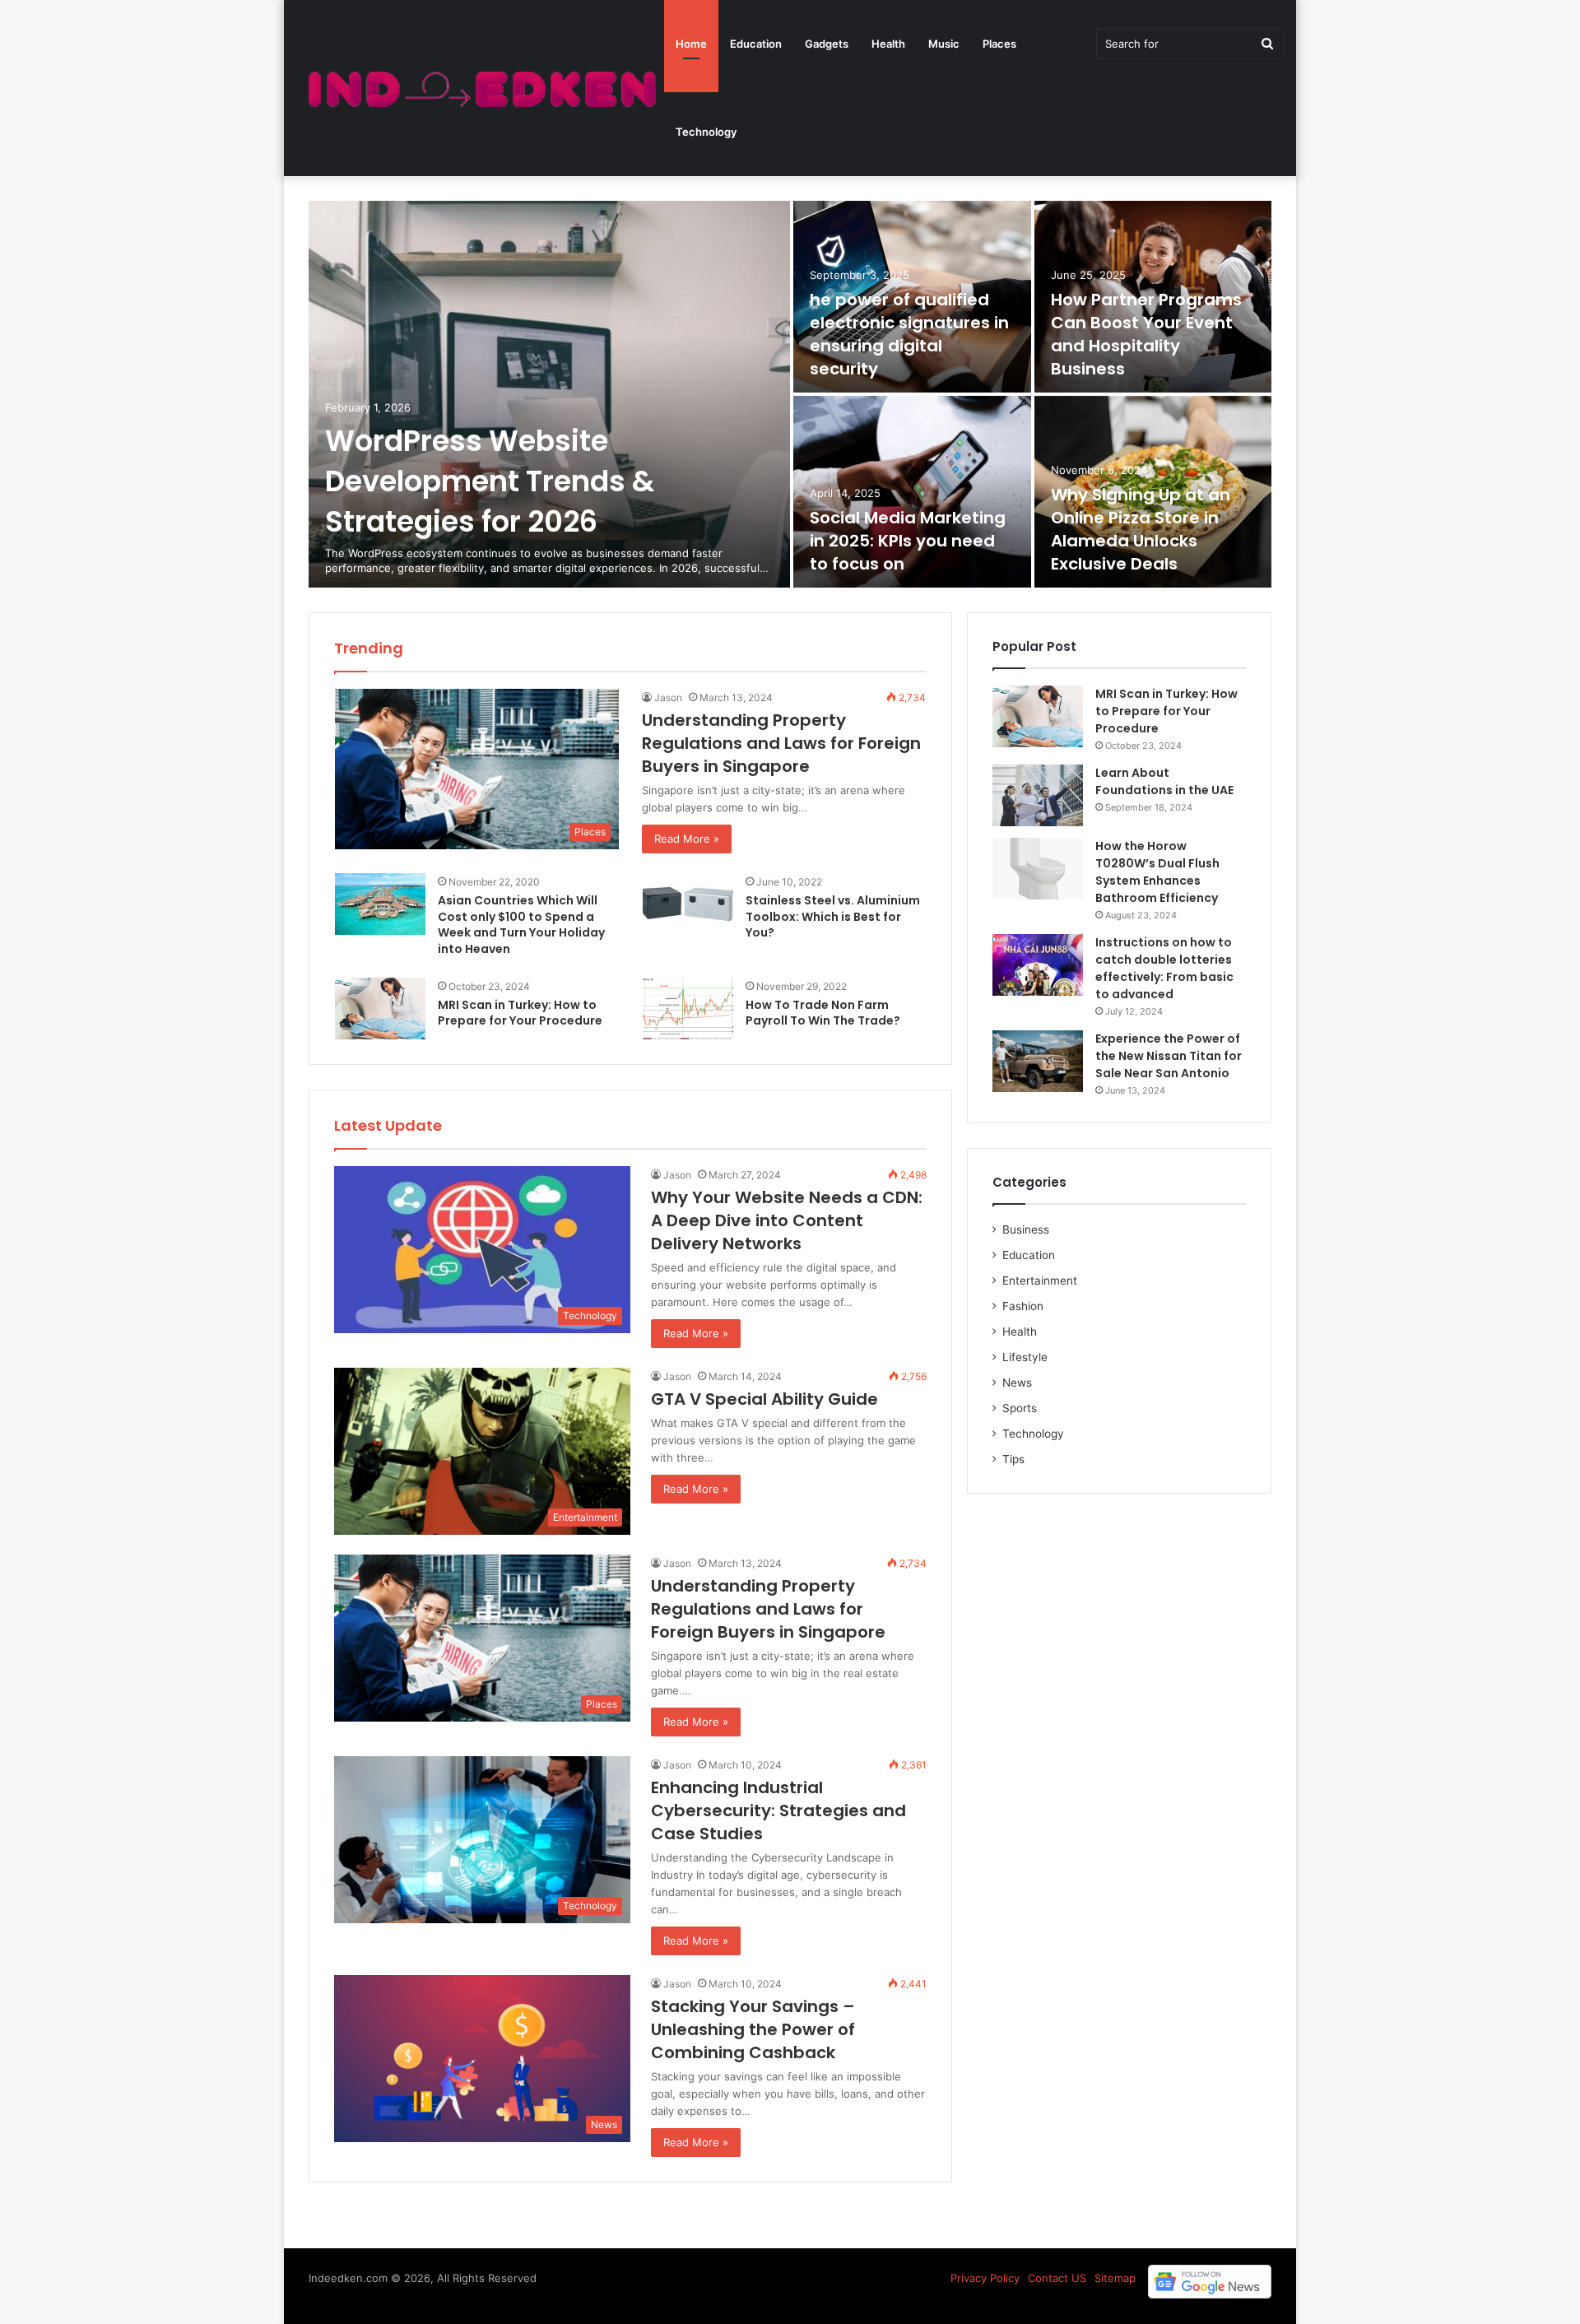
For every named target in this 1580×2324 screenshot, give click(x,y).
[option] (790, 394)
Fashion (1023, 1306)
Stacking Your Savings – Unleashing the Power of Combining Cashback (753, 2029)
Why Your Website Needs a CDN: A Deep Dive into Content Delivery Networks (787, 1220)
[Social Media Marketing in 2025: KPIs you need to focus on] (912, 492)
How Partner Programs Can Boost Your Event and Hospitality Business (1146, 334)
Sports (1020, 1408)
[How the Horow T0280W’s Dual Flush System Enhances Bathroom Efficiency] (1038, 869)
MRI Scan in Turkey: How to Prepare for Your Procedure (520, 1013)
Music (944, 44)
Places (999, 44)
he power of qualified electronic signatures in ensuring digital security (909, 334)
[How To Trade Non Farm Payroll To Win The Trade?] (688, 1009)
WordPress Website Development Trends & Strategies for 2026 (490, 481)
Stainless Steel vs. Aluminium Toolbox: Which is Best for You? (833, 916)
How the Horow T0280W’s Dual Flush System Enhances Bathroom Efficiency (1157, 872)
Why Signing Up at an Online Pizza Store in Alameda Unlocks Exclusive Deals (1141, 529)
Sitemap (1115, 2278)
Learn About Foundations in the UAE (1164, 781)
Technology (706, 132)
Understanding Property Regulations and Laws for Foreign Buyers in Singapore (781, 743)
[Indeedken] (480, 88)
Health (888, 44)
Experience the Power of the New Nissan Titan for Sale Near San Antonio (1169, 1056)
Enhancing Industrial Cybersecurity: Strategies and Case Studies (778, 1810)
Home (691, 44)
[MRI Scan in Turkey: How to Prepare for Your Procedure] (380, 1009)
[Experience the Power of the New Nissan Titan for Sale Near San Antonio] (1038, 1061)
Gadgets (827, 44)
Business (1026, 1229)
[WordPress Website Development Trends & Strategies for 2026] (549, 394)
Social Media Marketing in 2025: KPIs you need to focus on (908, 541)
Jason (668, 697)
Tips (1013, 1459)
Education (756, 44)
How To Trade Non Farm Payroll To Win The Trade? (823, 1013)
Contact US (1057, 2278)
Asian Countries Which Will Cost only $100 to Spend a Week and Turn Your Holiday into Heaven (521, 925)
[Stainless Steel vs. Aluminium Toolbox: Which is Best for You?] (688, 904)
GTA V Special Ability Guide (764, 1399)
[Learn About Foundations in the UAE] (1038, 795)
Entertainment (1040, 1281)
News (1017, 1383)
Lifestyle (1025, 1357)
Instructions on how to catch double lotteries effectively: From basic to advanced (1164, 968)
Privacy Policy (985, 2278)
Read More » (687, 839)
